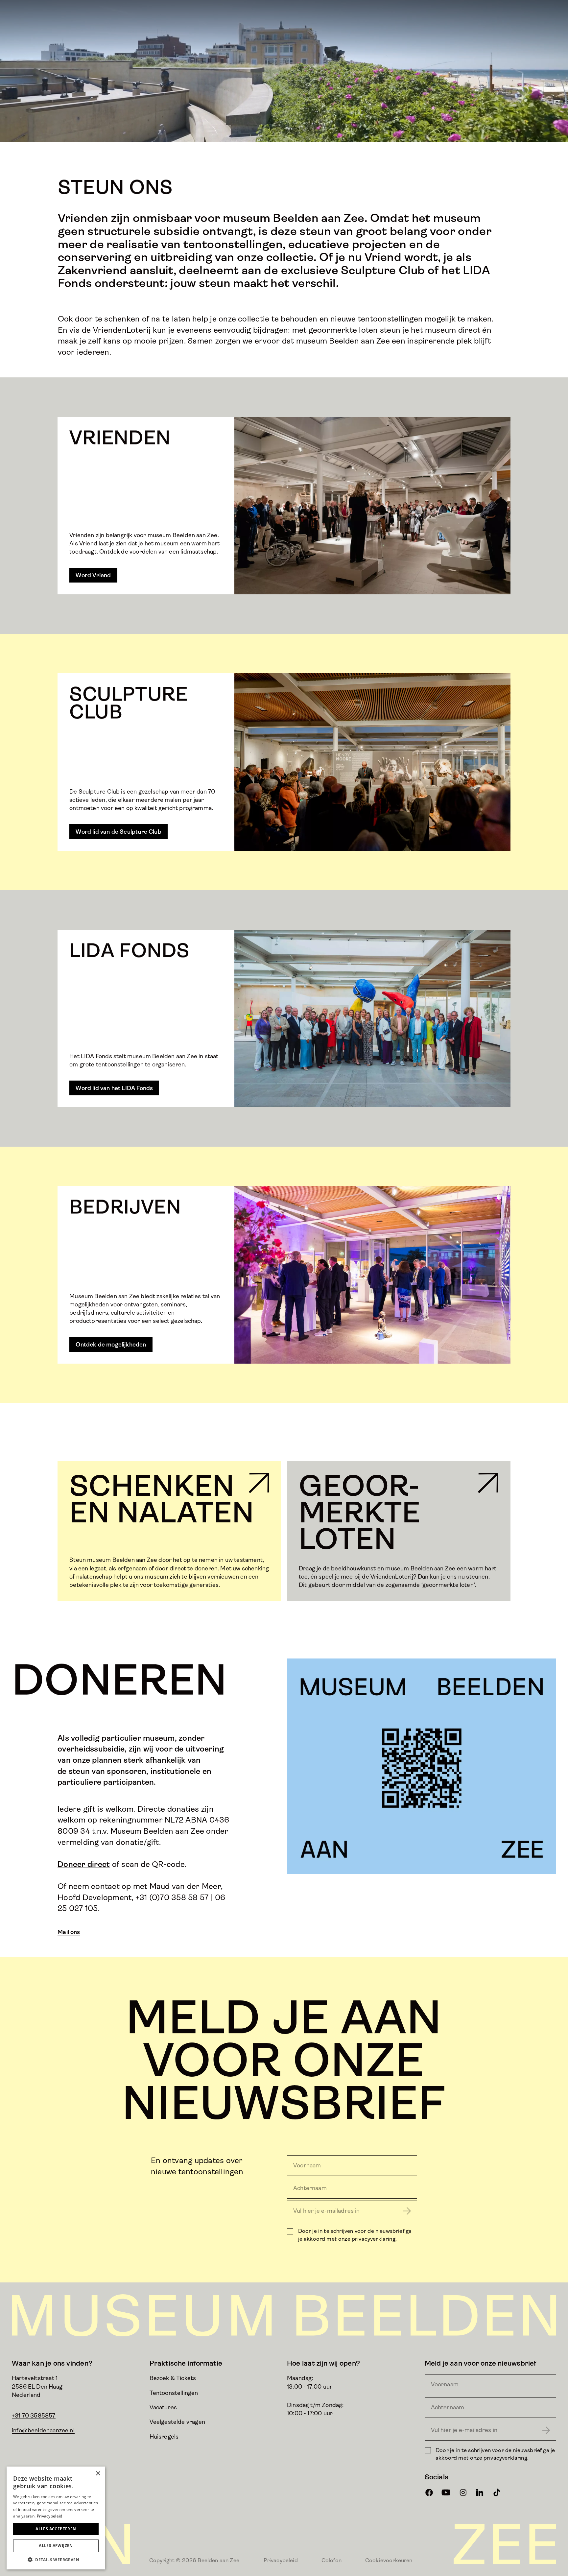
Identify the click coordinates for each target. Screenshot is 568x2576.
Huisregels (164, 2437)
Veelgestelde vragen (177, 2422)
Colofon (331, 2560)
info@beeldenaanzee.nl (43, 2430)
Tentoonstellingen (174, 2393)
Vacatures (163, 2407)
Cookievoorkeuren (389, 2560)
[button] (56, 2560)
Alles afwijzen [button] (56, 2546)
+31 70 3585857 (34, 2416)
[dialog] (56, 2518)
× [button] (98, 2474)
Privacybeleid (281, 2560)
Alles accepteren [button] (56, 2529)
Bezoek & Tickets (173, 2378)
